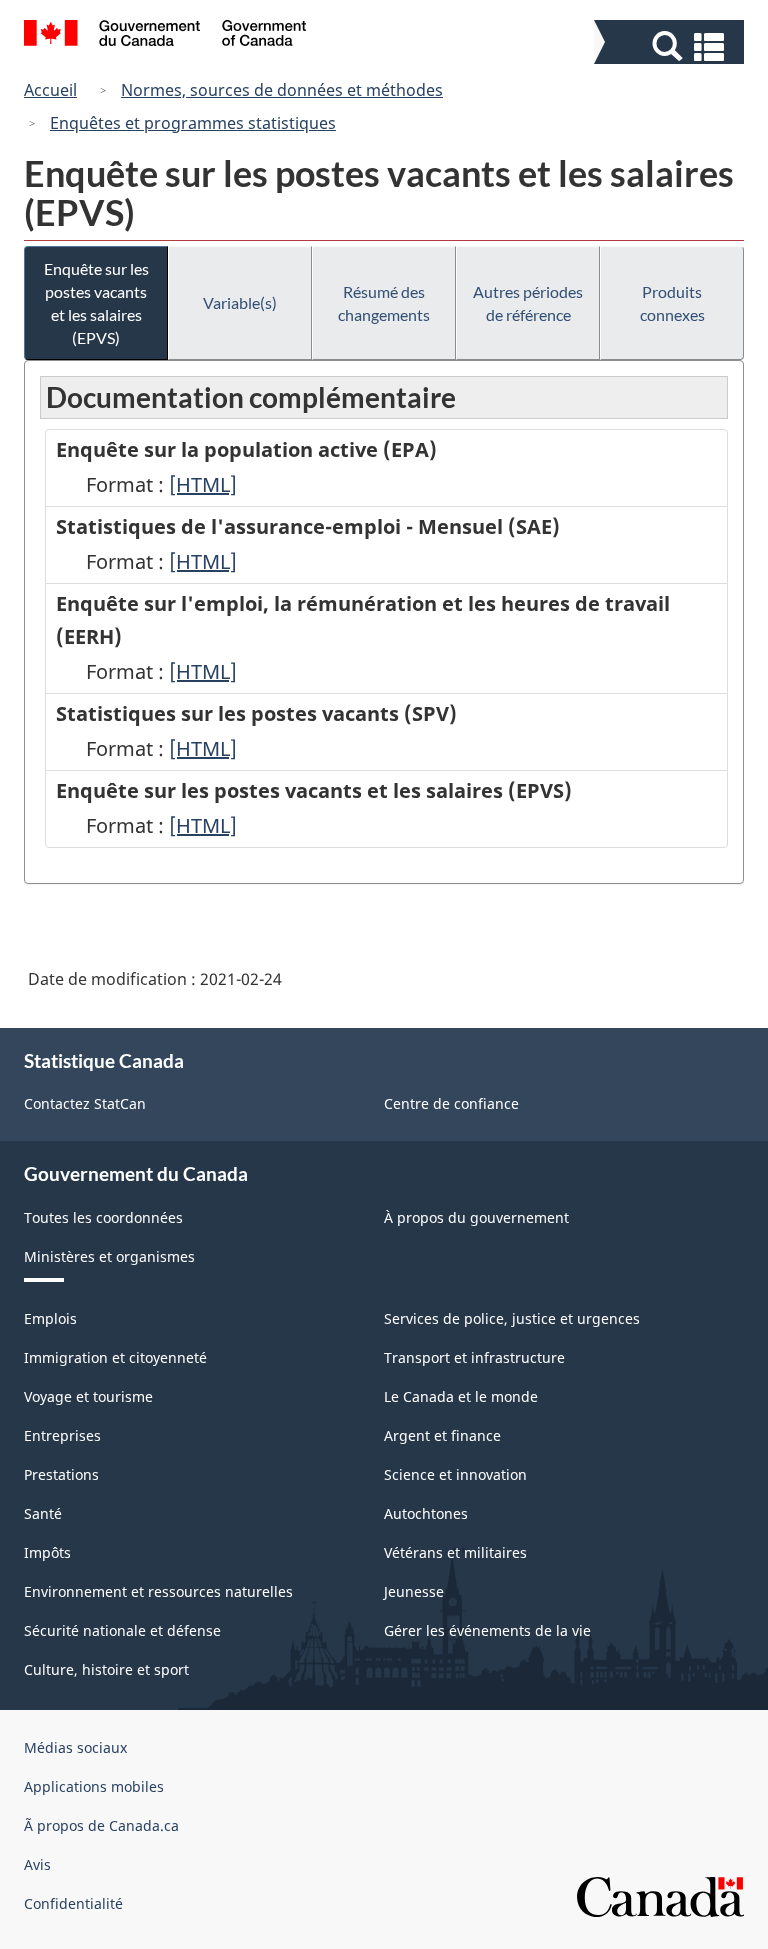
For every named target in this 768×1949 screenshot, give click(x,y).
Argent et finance (442, 1435)
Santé (43, 1513)
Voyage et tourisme (88, 1396)
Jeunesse (414, 1591)
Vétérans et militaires (455, 1552)
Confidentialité (73, 1903)
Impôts (47, 1552)
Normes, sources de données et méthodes (282, 90)
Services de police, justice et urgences (512, 1318)
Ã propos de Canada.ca (101, 1825)
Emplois (50, 1318)
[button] (671, 46)
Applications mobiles (94, 1786)
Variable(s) (240, 302)
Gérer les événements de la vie (487, 1630)
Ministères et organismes (109, 1256)
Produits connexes (672, 303)
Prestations (61, 1474)
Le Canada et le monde (461, 1396)
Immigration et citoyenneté (115, 1357)
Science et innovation (455, 1474)
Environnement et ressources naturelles (158, 1591)
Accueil (50, 90)
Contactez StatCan (85, 1103)
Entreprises (62, 1435)
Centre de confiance (451, 1103)
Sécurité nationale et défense (122, 1630)
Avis (37, 1864)
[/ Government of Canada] (165, 36)
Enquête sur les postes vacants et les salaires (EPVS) (96, 303)
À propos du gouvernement (476, 1217)
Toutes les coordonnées (103, 1217)
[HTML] (203, 484)
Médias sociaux (75, 1747)
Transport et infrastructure (474, 1357)
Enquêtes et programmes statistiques (193, 123)
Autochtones (426, 1513)
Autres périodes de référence (528, 303)
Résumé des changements (384, 303)
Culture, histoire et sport (106, 1669)
